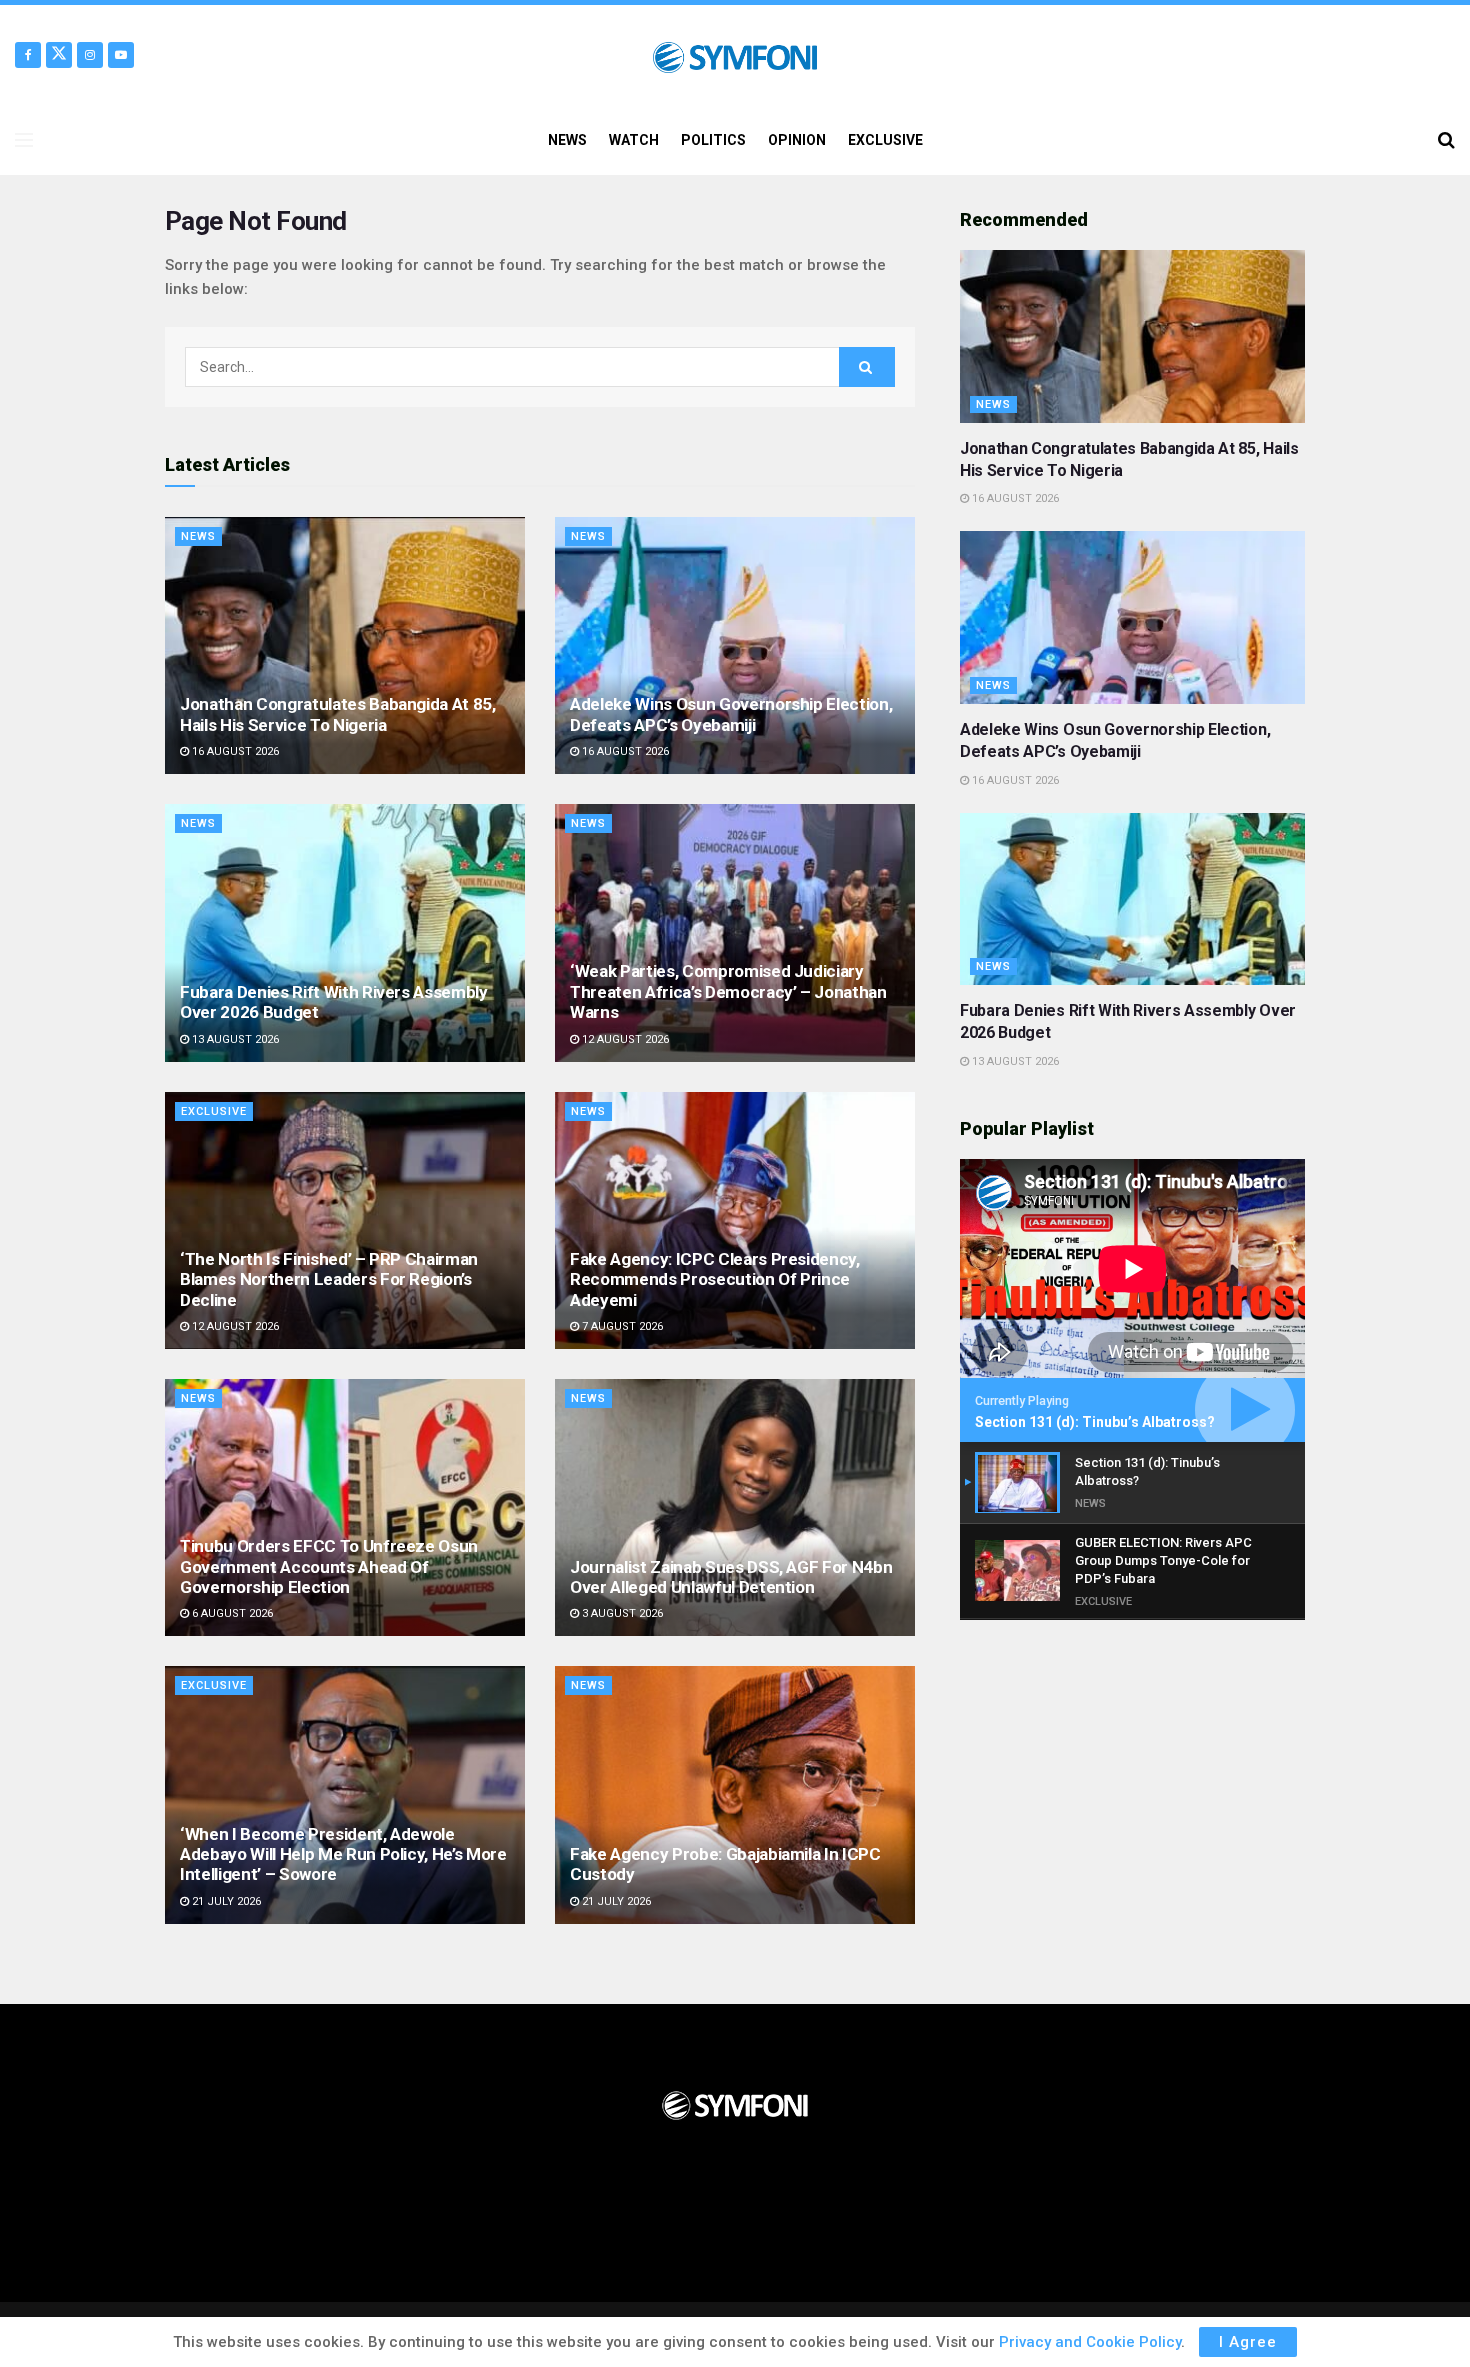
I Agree (1248, 2342)
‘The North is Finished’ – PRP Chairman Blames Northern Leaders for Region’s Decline (329, 1279)
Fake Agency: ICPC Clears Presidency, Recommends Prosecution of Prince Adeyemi (715, 1279)
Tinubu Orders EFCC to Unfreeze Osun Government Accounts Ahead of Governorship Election (329, 1566)
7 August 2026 (621, 1326)
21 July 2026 (225, 1901)
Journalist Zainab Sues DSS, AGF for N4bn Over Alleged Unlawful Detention (731, 1577)
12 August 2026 (624, 1039)
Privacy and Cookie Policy (1090, 2342)
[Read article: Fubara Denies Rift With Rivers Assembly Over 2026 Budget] (345, 932)
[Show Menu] (24, 140)
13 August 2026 (234, 1039)
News (198, 536)
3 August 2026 (621, 1613)
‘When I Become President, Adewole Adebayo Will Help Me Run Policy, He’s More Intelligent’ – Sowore (343, 1854)
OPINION (797, 140)
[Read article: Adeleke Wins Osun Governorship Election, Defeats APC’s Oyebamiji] (735, 645)
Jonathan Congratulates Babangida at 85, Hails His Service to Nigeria (338, 714)
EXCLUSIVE (885, 140)
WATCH (634, 140)
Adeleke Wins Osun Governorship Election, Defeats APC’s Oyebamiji (731, 714)
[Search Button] (1446, 140)
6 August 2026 (231, 1613)
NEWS (567, 140)
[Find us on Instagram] (90, 55)
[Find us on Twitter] (59, 55)
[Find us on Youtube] (121, 55)
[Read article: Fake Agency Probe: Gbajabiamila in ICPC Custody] (735, 1794)
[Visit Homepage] (734, 55)
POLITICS (713, 140)
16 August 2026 (234, 751)
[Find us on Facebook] (28, 55)
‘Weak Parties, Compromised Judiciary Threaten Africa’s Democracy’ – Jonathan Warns (728, 991)
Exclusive (214, 1111)
